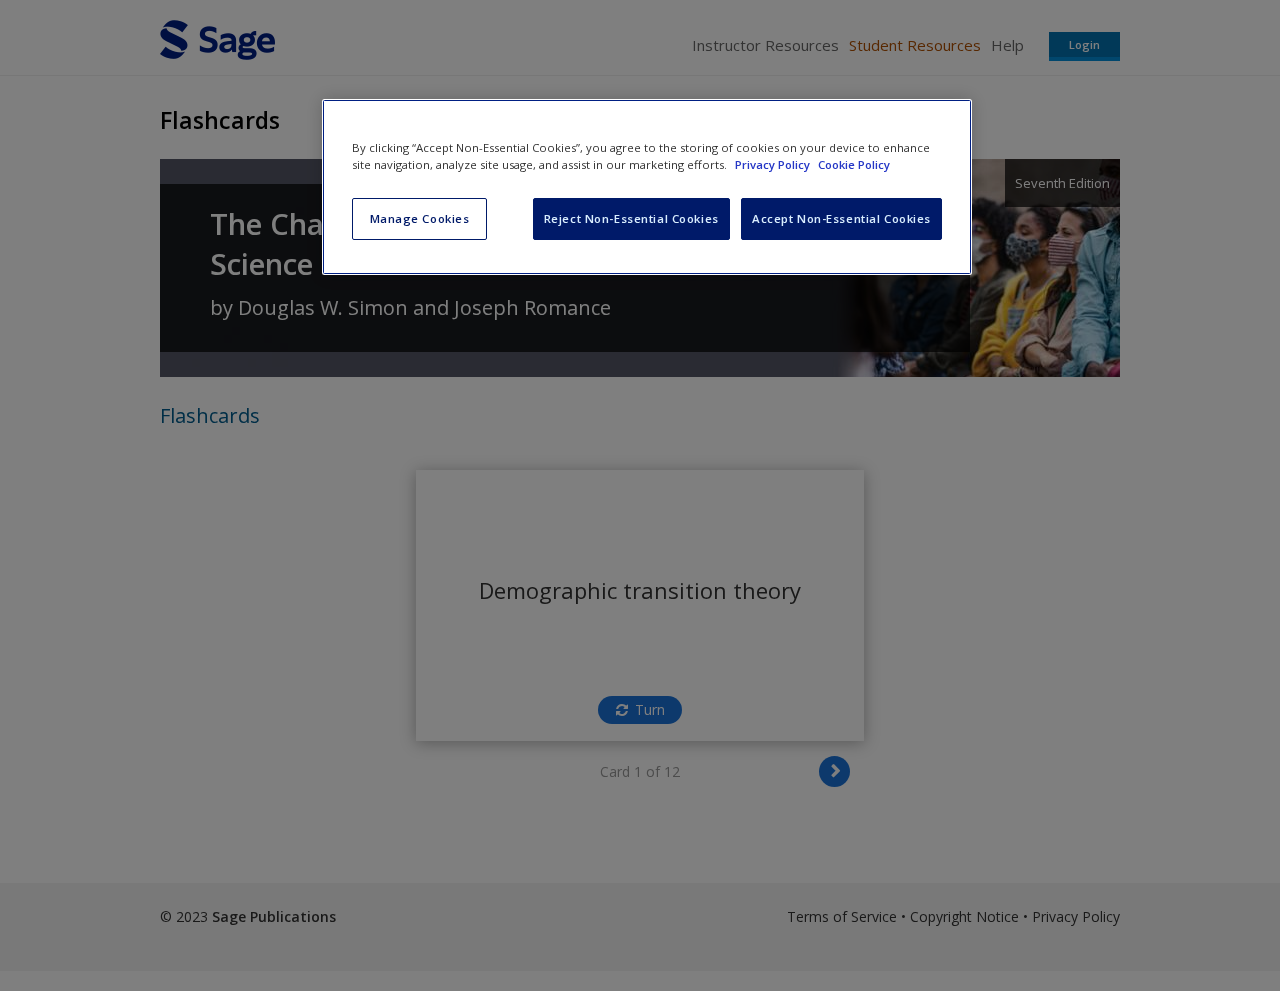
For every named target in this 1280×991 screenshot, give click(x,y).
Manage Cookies (420, 218)
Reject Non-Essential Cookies (631, 218)
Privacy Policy (774, 164)
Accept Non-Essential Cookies (841, 218)
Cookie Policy (854, 164)
